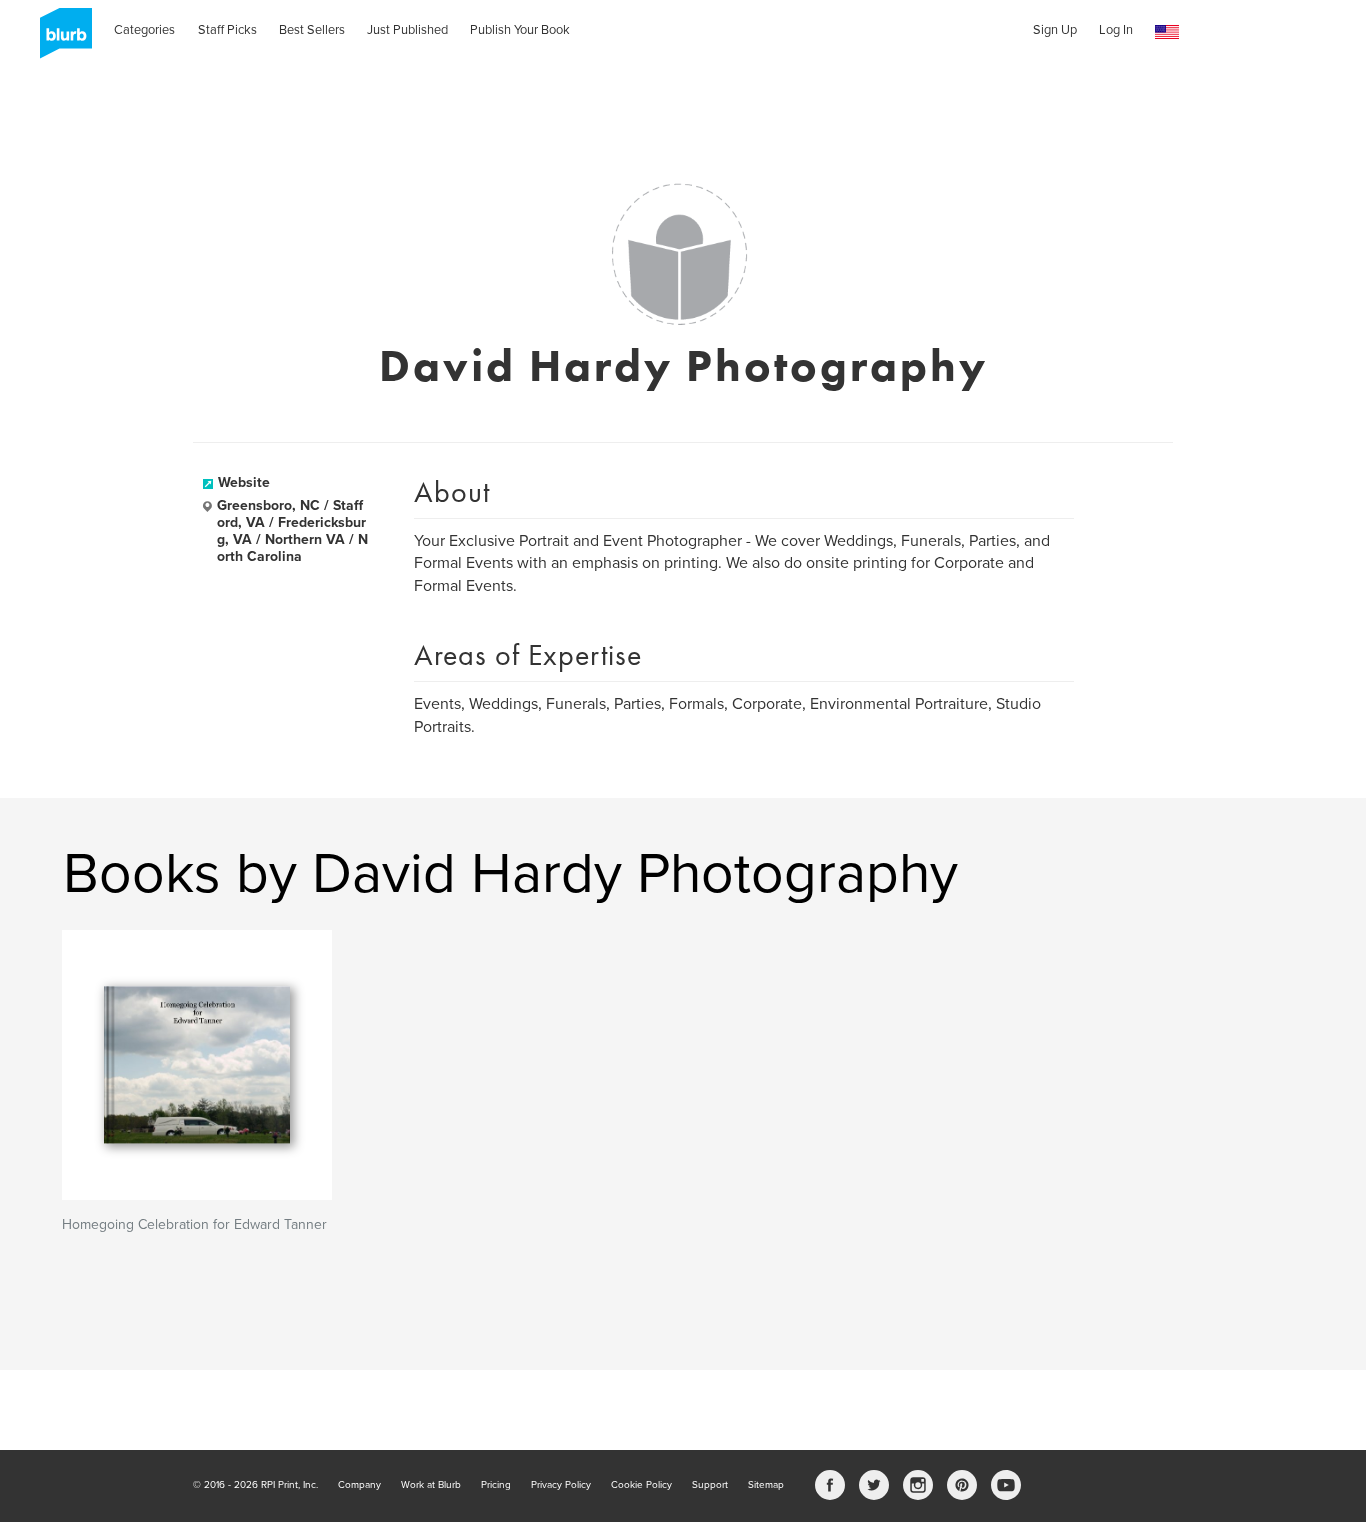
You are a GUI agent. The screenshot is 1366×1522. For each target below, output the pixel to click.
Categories (144, 30)
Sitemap (766, 1485)
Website (244, 482)
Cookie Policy (641, 1485)
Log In (1116, 30)
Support (710, 1485)
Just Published (407, 30)
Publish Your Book (520, 30)
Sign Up (1055, 30)
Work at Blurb (431, 1485)
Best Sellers (312, 30)
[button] (1167, 32)
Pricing (496, 1485)
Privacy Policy (561, 1485)
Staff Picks (227, 30)
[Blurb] (60, 40)
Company (359, 1485)
